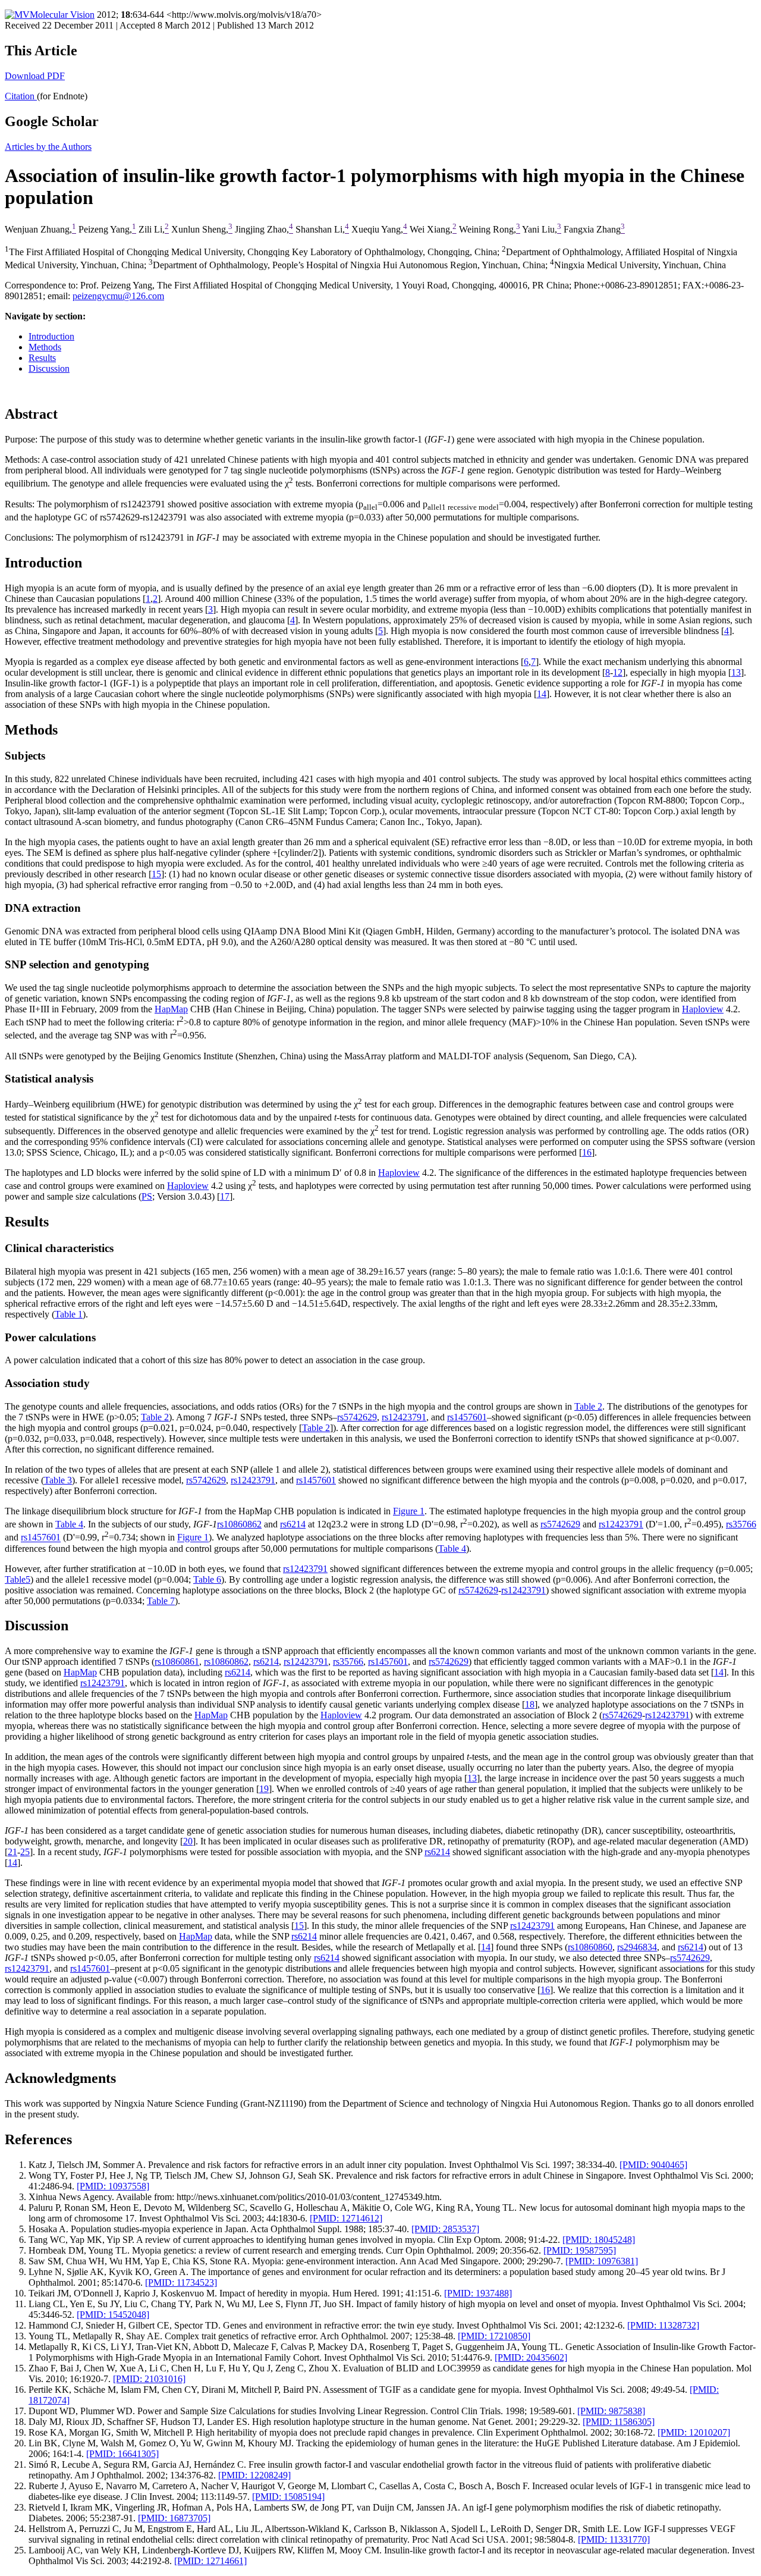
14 (542, 694)
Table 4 (69, 1524)
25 (25, 1852)
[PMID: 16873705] (174, 2518)
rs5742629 (357, 1417)
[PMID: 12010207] (694, 2432)
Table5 (18, 1579)
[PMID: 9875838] (611, 2411)
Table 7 (161, 1601)
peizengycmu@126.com (118, 296)
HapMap (171, 1009)
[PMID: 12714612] (346, 2218)
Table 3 (58, 1480)
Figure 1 (409, 1511)
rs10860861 (177, 1662)
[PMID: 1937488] (478, 2293)
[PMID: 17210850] (494, 2336)
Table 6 (207, 1579)
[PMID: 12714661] (210, 2561)
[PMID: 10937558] (113, 2186)
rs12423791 (404, 1417)
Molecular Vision (62, 15)
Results (42, 358)
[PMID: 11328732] (663, 2325)
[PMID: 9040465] (653, 2165)
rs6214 (293, 1524)
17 (225, 1196)
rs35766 (741, 1524)
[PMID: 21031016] (149, 2379)
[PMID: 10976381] (602, 2261)
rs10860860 (590, 1947)
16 (587, 1152)
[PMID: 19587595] (580, 2250)
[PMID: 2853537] (445, 2229)
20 (188, 1841)
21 (12, 1852)
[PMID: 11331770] (614, 2539)
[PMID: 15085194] (288, 2497)
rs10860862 (239, 1524)
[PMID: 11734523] (181, 2282)
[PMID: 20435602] (531, 2357)
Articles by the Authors (48, 147)
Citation (21, 96)
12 (618, 672)
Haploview (703, 1009)
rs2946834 (637, 1947)
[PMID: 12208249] (254, 2475)
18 (530, 1704)
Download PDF (35, 76)
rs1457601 (467, 1417)
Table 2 (588, 1406)
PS (147, 1196)
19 (264, 1789)
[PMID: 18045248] (599, 2240)
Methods (45, 347)
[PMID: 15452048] (113, 2315)
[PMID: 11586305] (619, 2422)
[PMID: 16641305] (122, 2454)
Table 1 (69, 1314)
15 (156, 874)
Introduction (51, 336)
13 (736, 672)
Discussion (49, 368)
